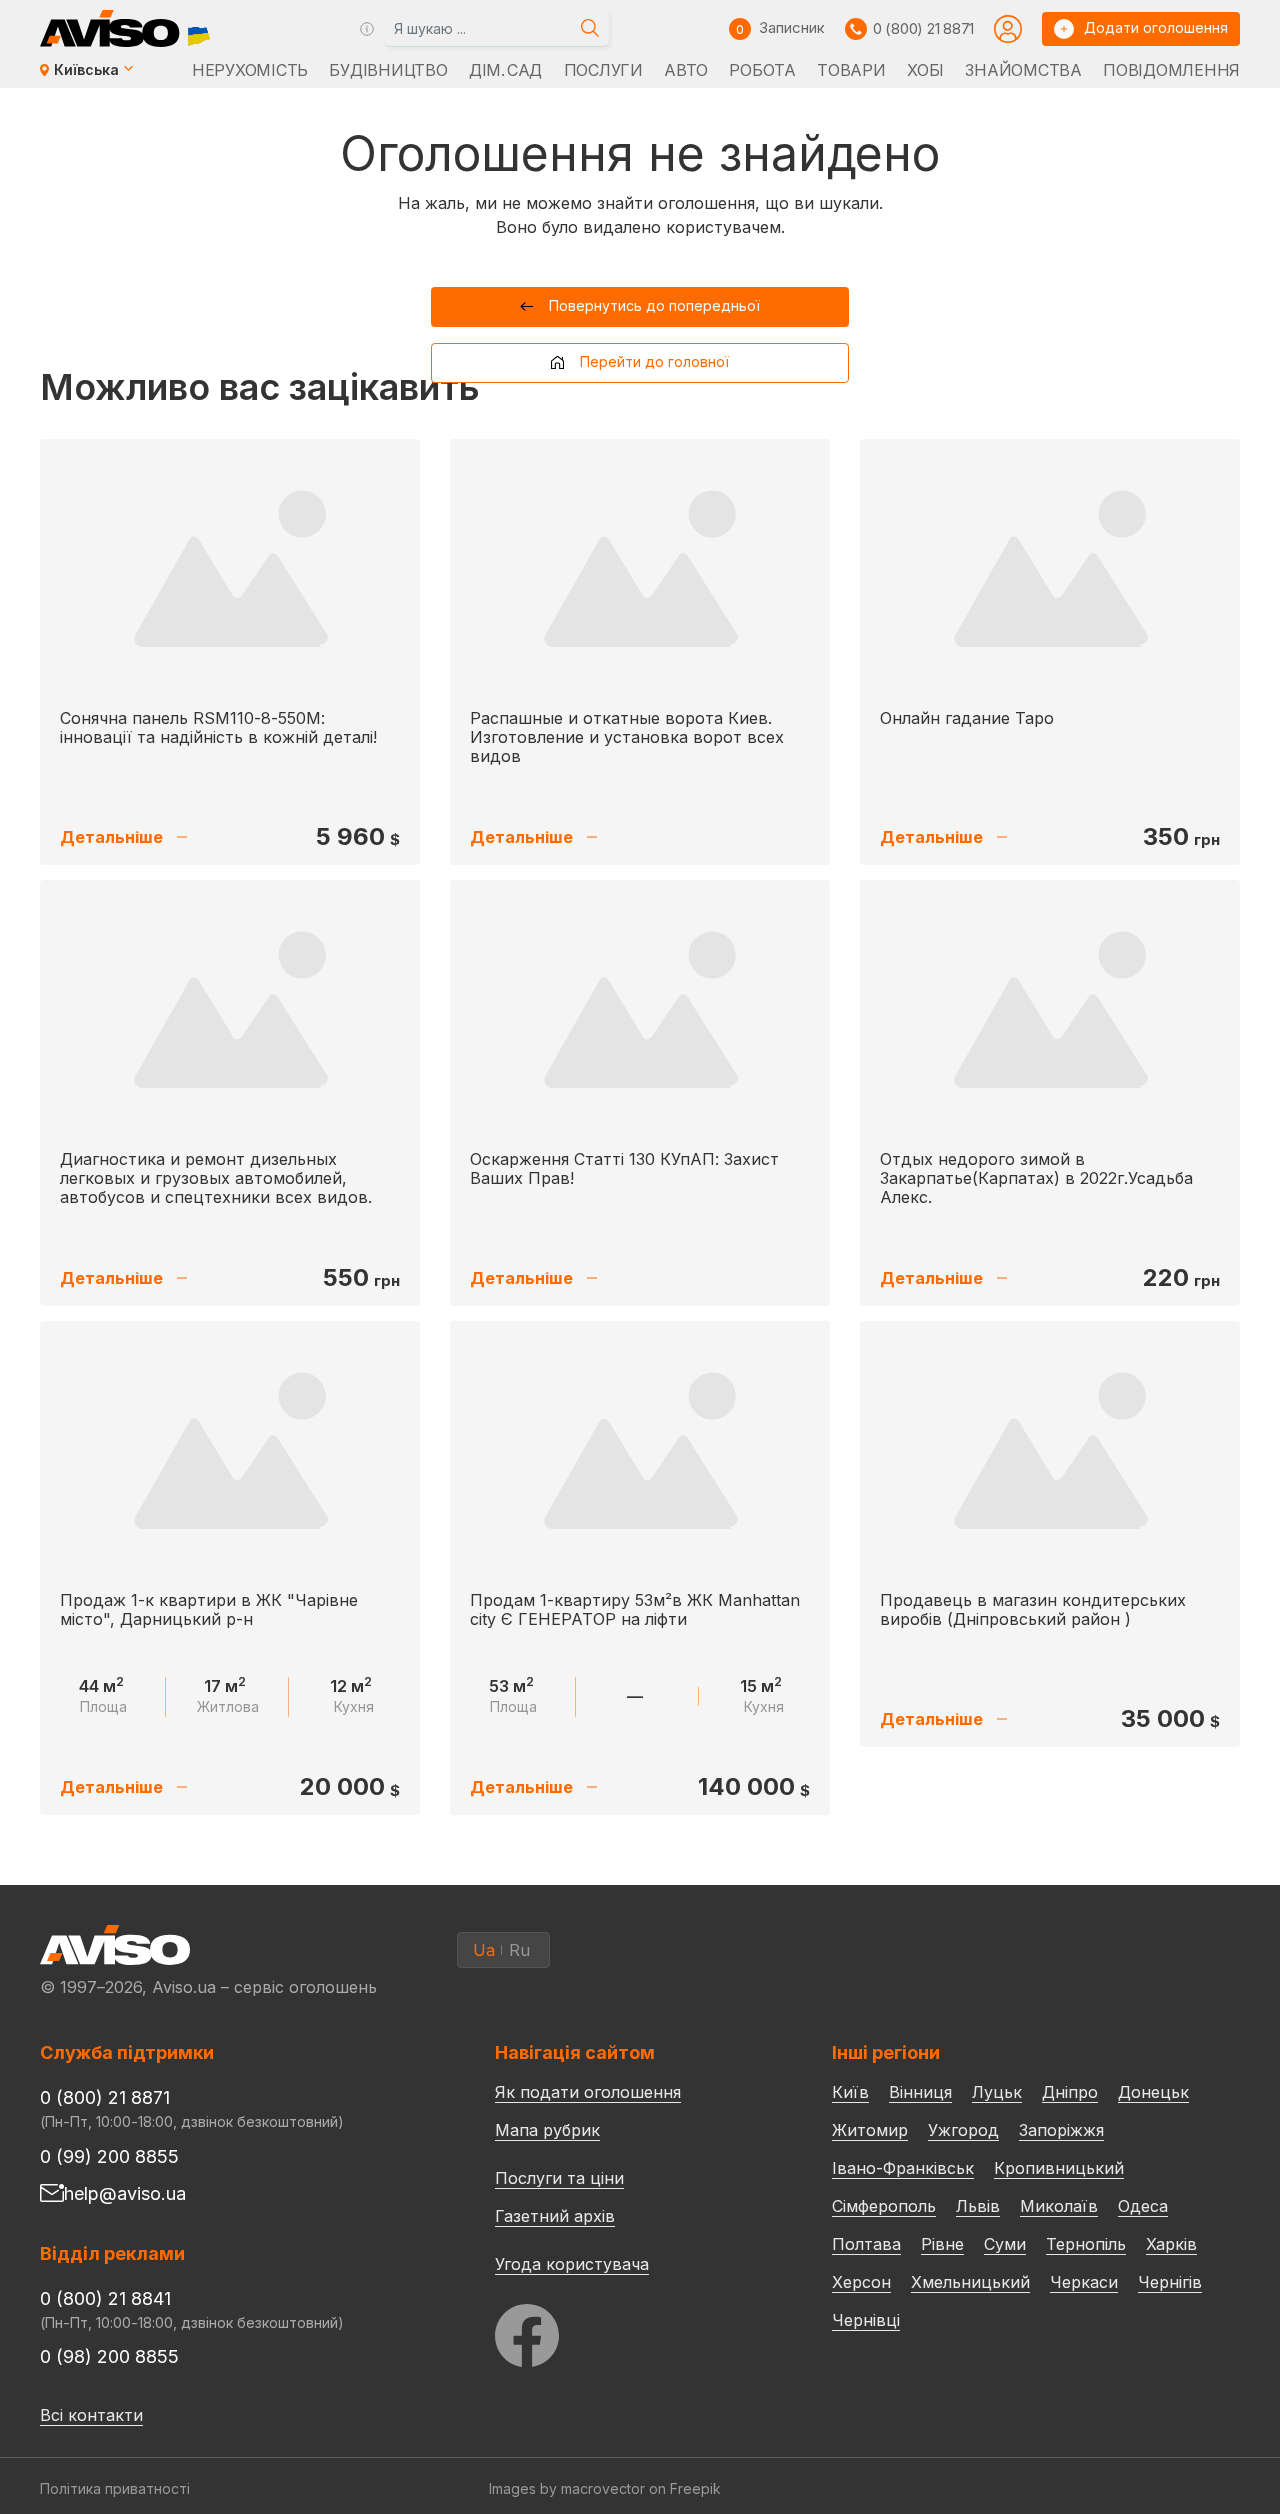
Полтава (866, 2244)
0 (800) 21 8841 (105, 2298)
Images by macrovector (567, 2488)
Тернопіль (1086, 2244)
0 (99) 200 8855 (109, 2156)
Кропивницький (1059, 2168)
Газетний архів (555, 2216)
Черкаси (1084, 2282)
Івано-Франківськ (903, 2168)
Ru (519, 1950)
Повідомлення (1171, 70)
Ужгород (963, 2130)
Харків (1171, 2244)
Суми (1005, 2244)
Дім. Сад (505, 70)
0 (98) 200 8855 (109, 2356)
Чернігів (1170, 2282)
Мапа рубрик (547, 2130)
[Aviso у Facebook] (626, 2330)
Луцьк (997, 2092)
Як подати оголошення (588, 2092)
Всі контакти (91, 2415)
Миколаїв (1059, 2206)
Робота (762, 70)
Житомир (870, 2130)
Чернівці (866, 2320)
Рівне (942, 2244)
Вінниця (920, 2092)
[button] (640, 307)
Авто (686, 70)
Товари (851, 70)
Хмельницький (970, 2282)
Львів (978, 2206)
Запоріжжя (1061, 2130)
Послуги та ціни (559, 2177)
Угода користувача (572, 2263)
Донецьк (1153, 2092)
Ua (484, 1950)
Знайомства (1023, 70)
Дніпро (1070, 2092)
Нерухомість (250, 70)
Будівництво (388, 70)
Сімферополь (884, 2206)
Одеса (1143, 2206)
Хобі (925, 70)
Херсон (861, 2282)
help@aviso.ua (125, 2193)
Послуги (603, 70)
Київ (850, 2092)
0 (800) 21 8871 (923, 28)
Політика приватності (115, 2488)
